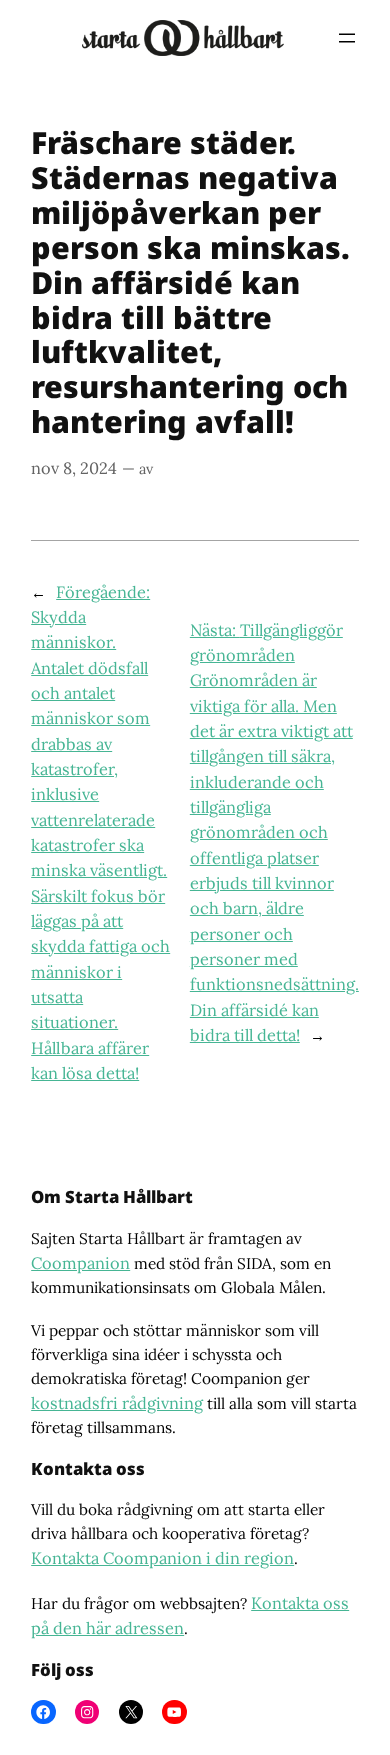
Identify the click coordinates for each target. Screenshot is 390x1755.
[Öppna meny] (347, 38)
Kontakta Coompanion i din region (162, 1558)
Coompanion (80, 1263)
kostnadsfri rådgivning (117, 1403)
